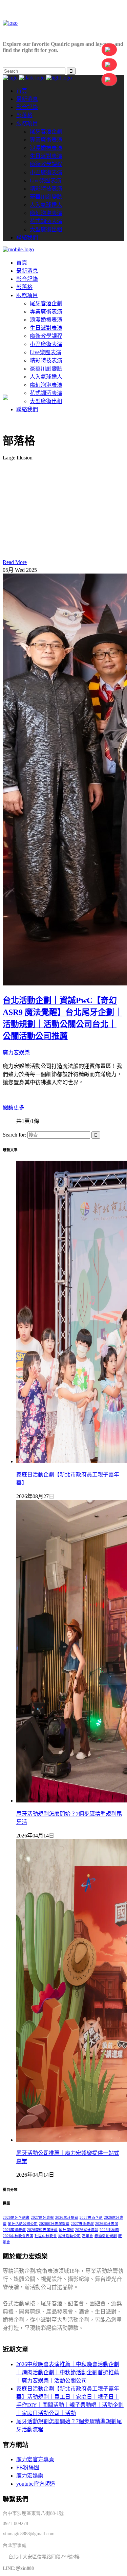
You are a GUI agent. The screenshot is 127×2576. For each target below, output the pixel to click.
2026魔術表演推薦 (42, 2230)
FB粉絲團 (28, 2468)
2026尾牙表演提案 (54, 2224)
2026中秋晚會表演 (18, 2236)
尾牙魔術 (66, 2230)
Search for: (14, 1135)
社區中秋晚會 (46, 2236)
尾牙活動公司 (69, 2236)
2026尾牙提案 (67, 2218)
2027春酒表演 (82, 2224)
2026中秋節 (109, 2230)
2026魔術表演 (14, 2230)
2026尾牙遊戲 (87, 2230)
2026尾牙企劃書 (16, 2218)
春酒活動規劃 (106, 2236)
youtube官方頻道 (36, 2484)
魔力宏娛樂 (16, 1053)
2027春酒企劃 (91, 2218)
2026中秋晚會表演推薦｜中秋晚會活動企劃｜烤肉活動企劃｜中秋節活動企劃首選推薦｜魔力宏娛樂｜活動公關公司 (68, 2372)
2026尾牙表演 (107, 2224)
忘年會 (88, 2236)
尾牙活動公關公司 (23, 2224)
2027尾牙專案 (42, 2218)
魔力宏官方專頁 (35, 2459)
